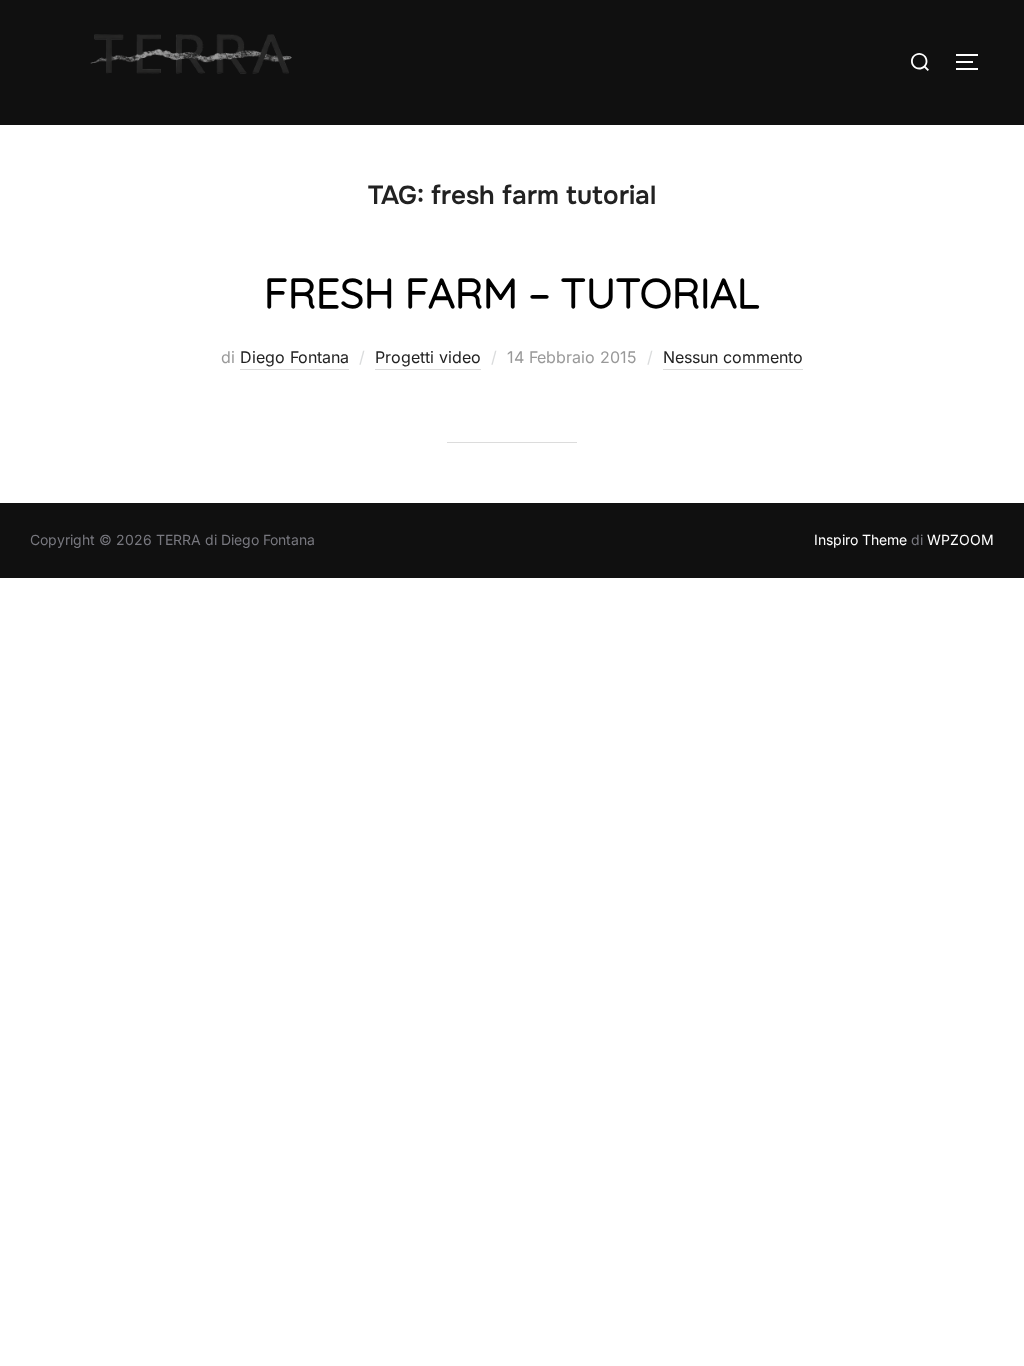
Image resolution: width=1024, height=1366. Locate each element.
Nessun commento (733, 357)
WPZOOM (960, 539)
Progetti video (428, 357)
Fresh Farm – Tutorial (511, 292)
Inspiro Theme (860, 539)
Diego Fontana (294, 357)
